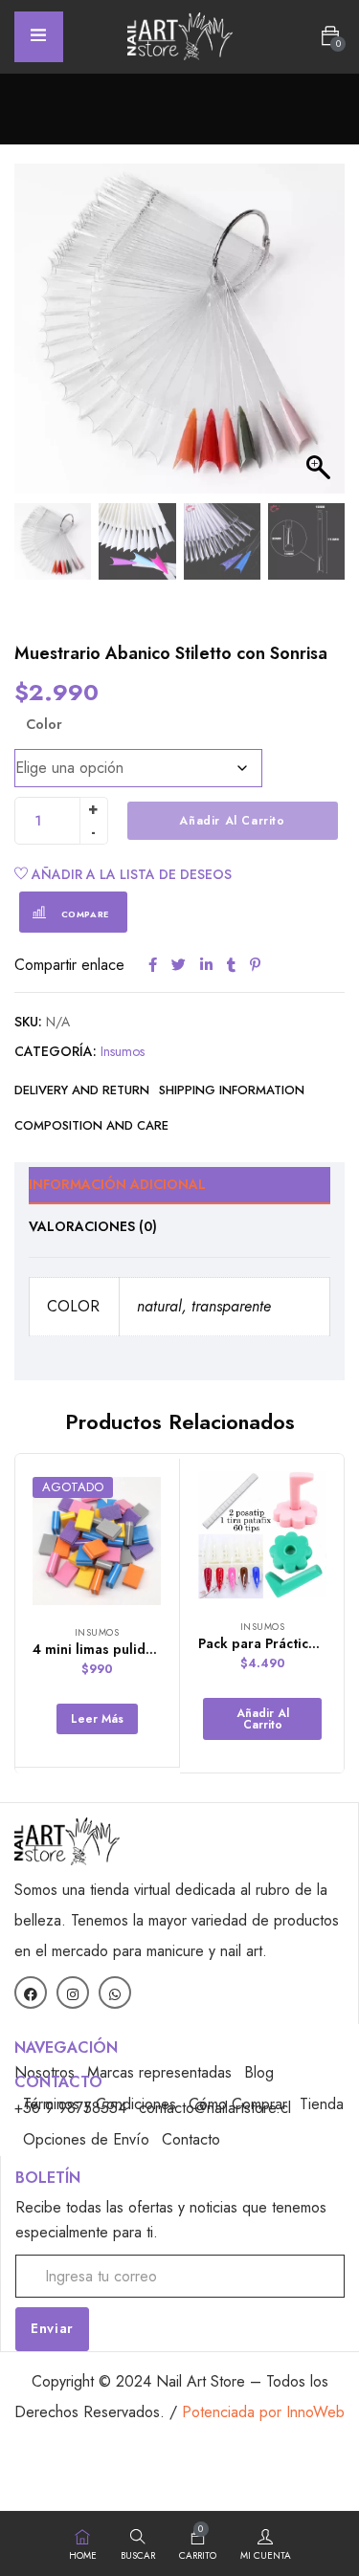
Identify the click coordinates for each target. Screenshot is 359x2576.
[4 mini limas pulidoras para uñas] (97, 1541)
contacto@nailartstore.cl (215, 2108)
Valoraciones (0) (93, 1226)
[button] (330, 36)
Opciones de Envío (86, 2139)
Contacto (191, 2139)
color (44, 724)
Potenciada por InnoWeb (263, 2412)
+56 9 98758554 (70, 2108)
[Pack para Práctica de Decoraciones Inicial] (262, 1535)
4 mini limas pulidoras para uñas (137, 1649)
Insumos (123, 1051)
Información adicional (117, 1184)
